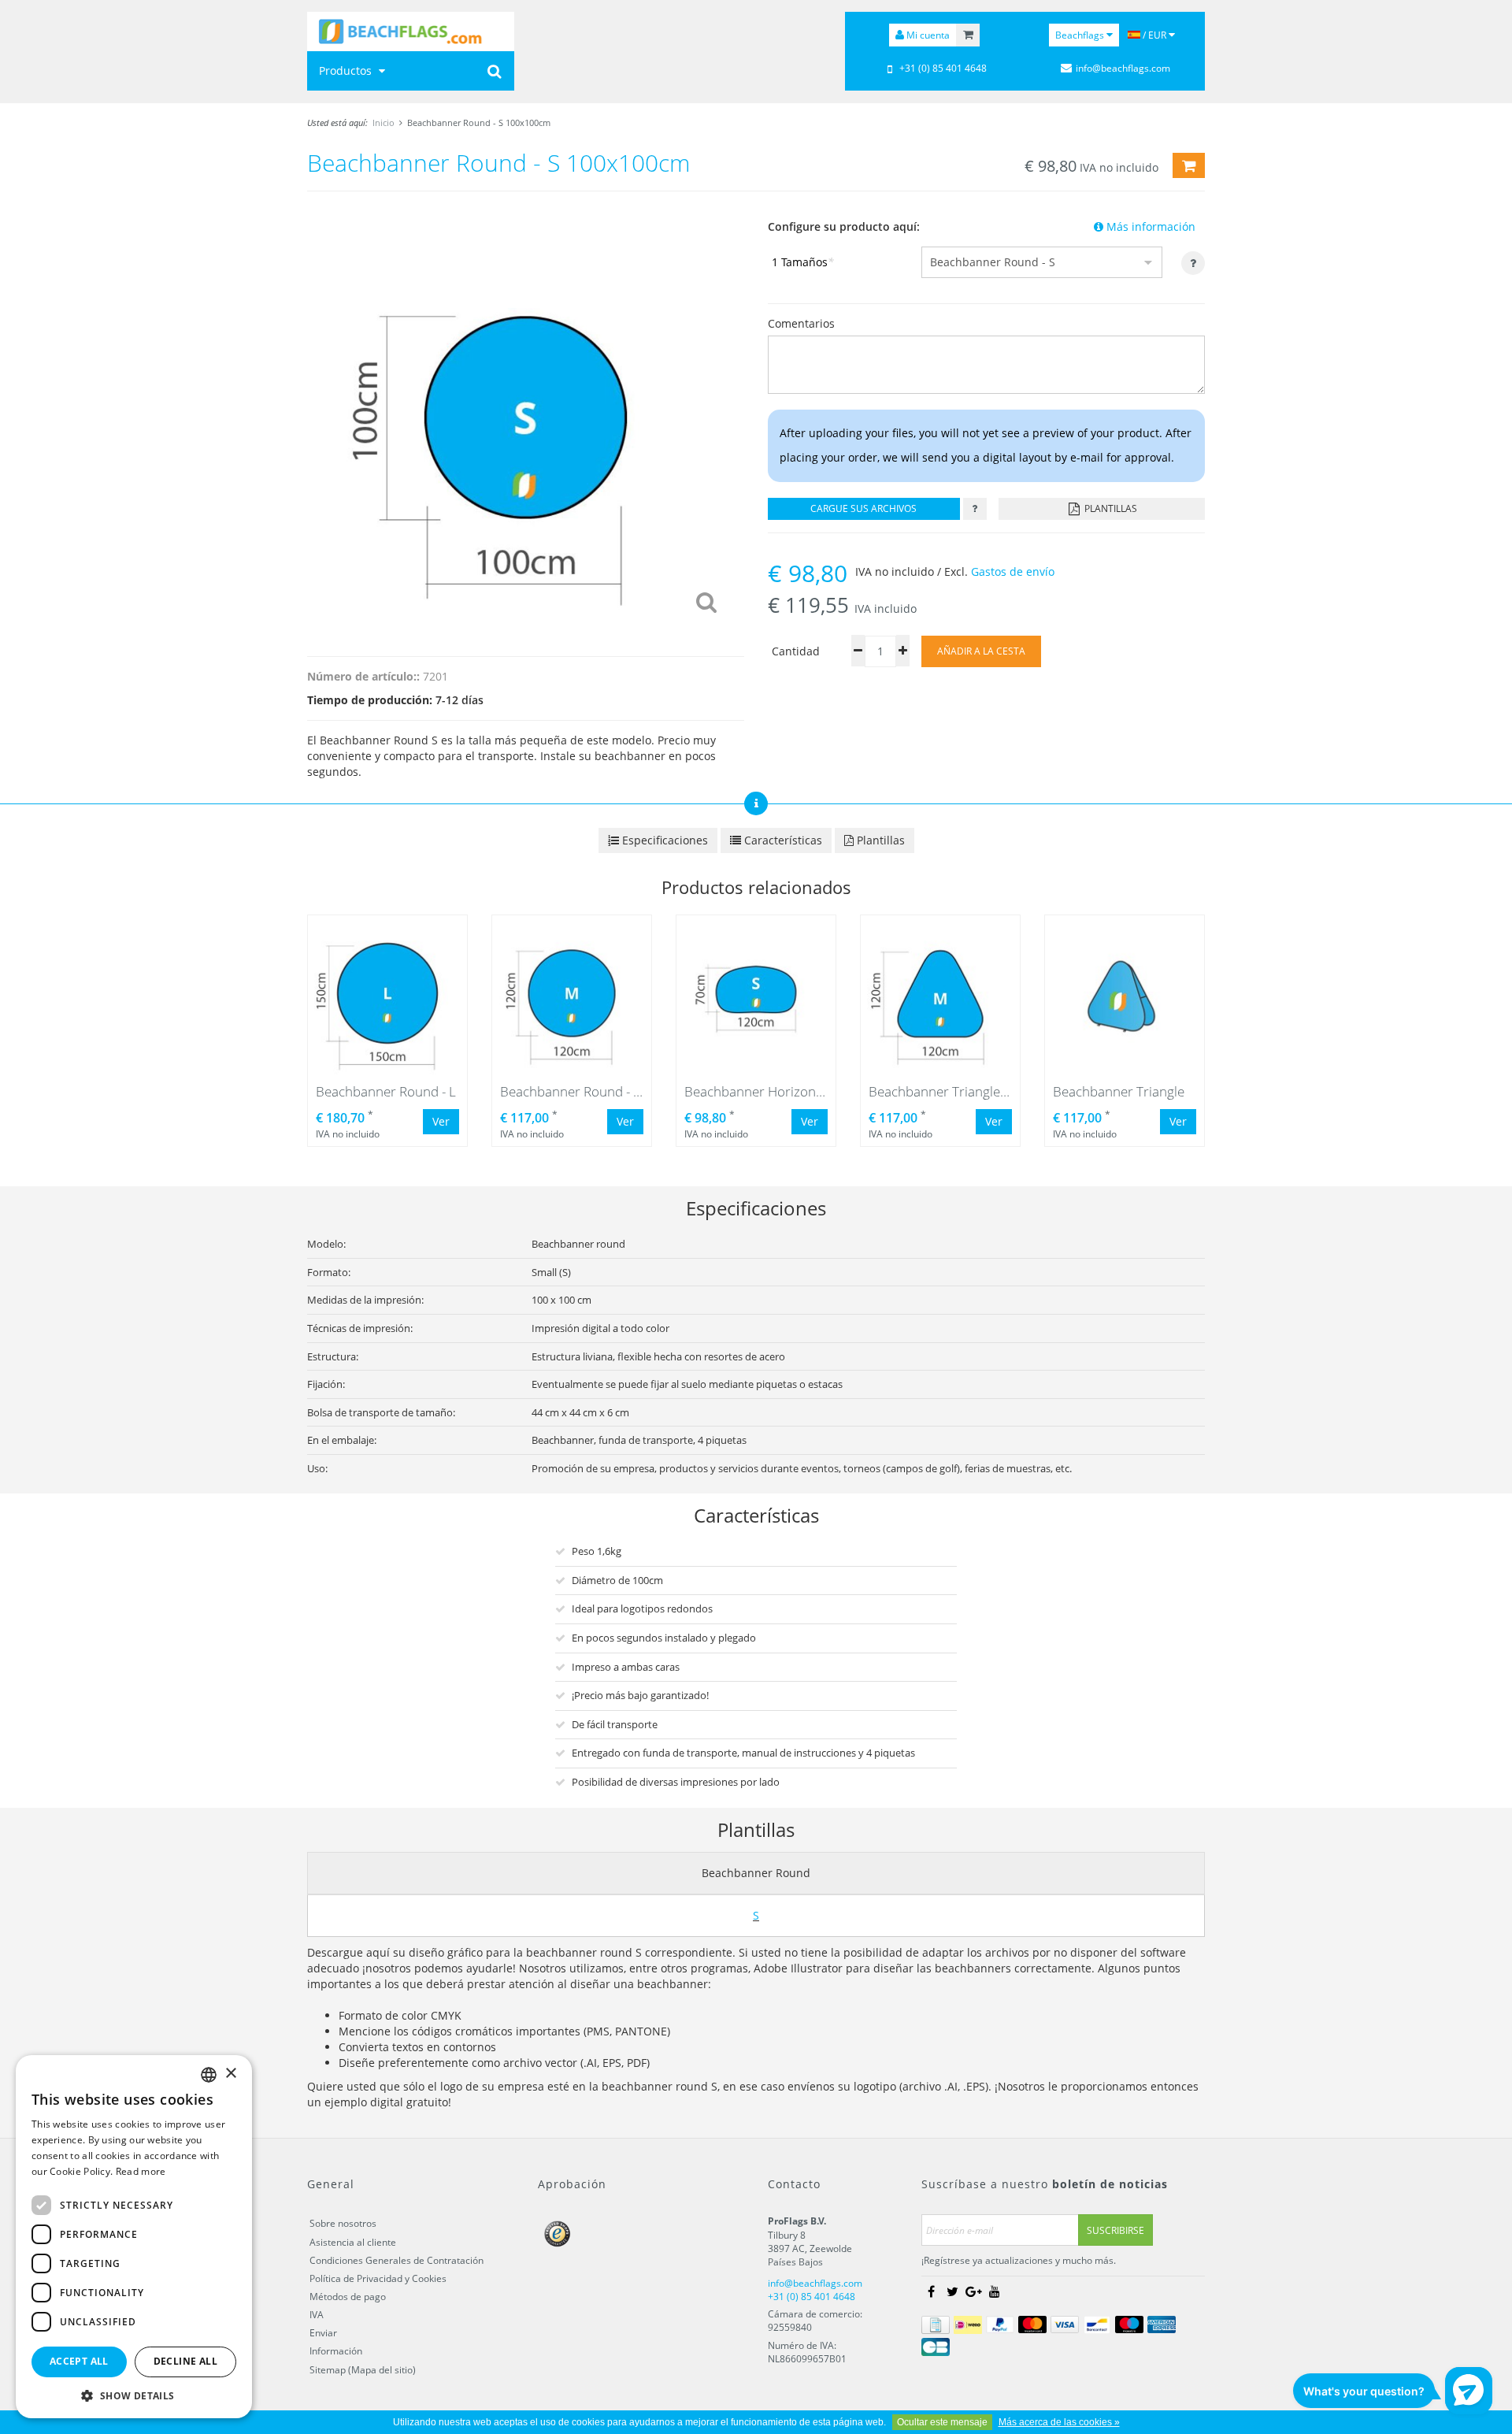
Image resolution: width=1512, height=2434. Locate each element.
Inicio (384, 122)
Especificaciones (663, 840)
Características (782, 840)
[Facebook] (931, 2292)
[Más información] (975, 509)
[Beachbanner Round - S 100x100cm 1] (526, 420)
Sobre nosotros (343, 2223)
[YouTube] (995, 2292)
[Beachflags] (411, 32)
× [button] (230, 2074)
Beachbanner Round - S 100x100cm (479, 122)
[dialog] (134, 2237)
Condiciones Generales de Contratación (397, 2260)
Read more (141, 2171)
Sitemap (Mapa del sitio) (363, 2370)
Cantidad (796, 651)
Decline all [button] (185, 2361)
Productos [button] (347, 70)
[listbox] (209, 2075)
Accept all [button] (79, 2361)
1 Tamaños (803, 262)
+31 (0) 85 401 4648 (943, 68)
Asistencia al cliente (353, 2242)
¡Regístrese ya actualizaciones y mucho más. (1019, 2260)
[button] (134, 2395)
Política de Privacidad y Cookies (378, 2278)
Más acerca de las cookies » (1059, 2422)
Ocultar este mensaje (942, 2422)
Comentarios (801, 323)
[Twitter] (952, 2292)
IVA (317, 2315)
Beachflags (1081, 35)
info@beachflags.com (1123, 68)
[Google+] (973, 2292)
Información (336, 2351)
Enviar (323, 2333)
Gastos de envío (1013, 571)
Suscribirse (1115, 2230)
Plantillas (1110, 508)
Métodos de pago (348, 2297)
